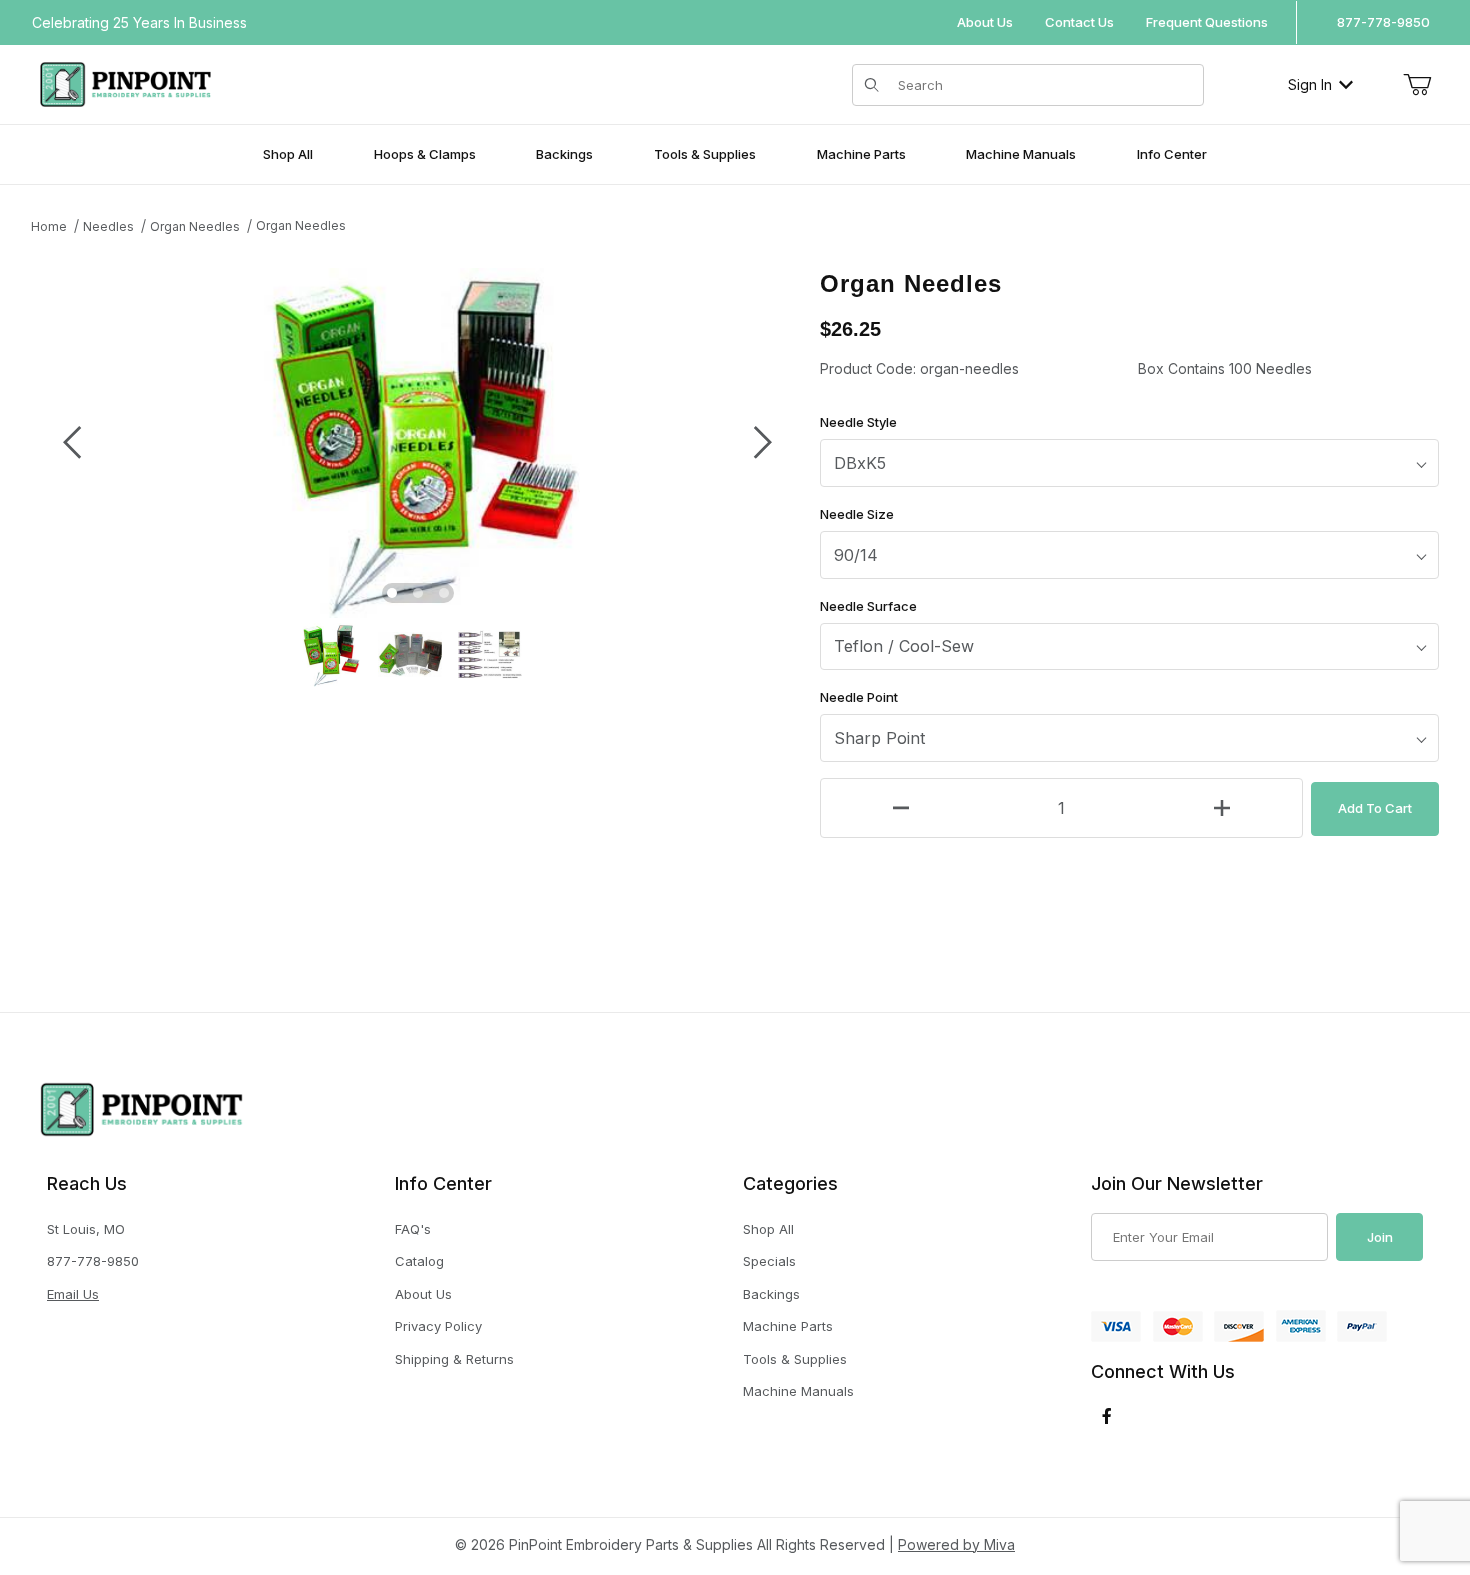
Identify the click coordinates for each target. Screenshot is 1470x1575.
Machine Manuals (798, 1391)
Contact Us (1079, 22)
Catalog (419, 1261)
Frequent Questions (1207, 22)
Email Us (73, 1294)
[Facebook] (1107, 1416)
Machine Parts (788, 1326)
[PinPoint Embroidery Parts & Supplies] (125, 82)
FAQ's (413, 1229)
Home (49, 226)
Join (1380, 1237)
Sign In (1310, 84)
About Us (985, 22)
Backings (771, 1294)
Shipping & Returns (454, 1359)
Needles (108, 226)
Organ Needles (195, 226)
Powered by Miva (956, 1544)
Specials (769, 1261)
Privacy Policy (438, 1326)
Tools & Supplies (795, 1359)
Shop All (768, 1229)
